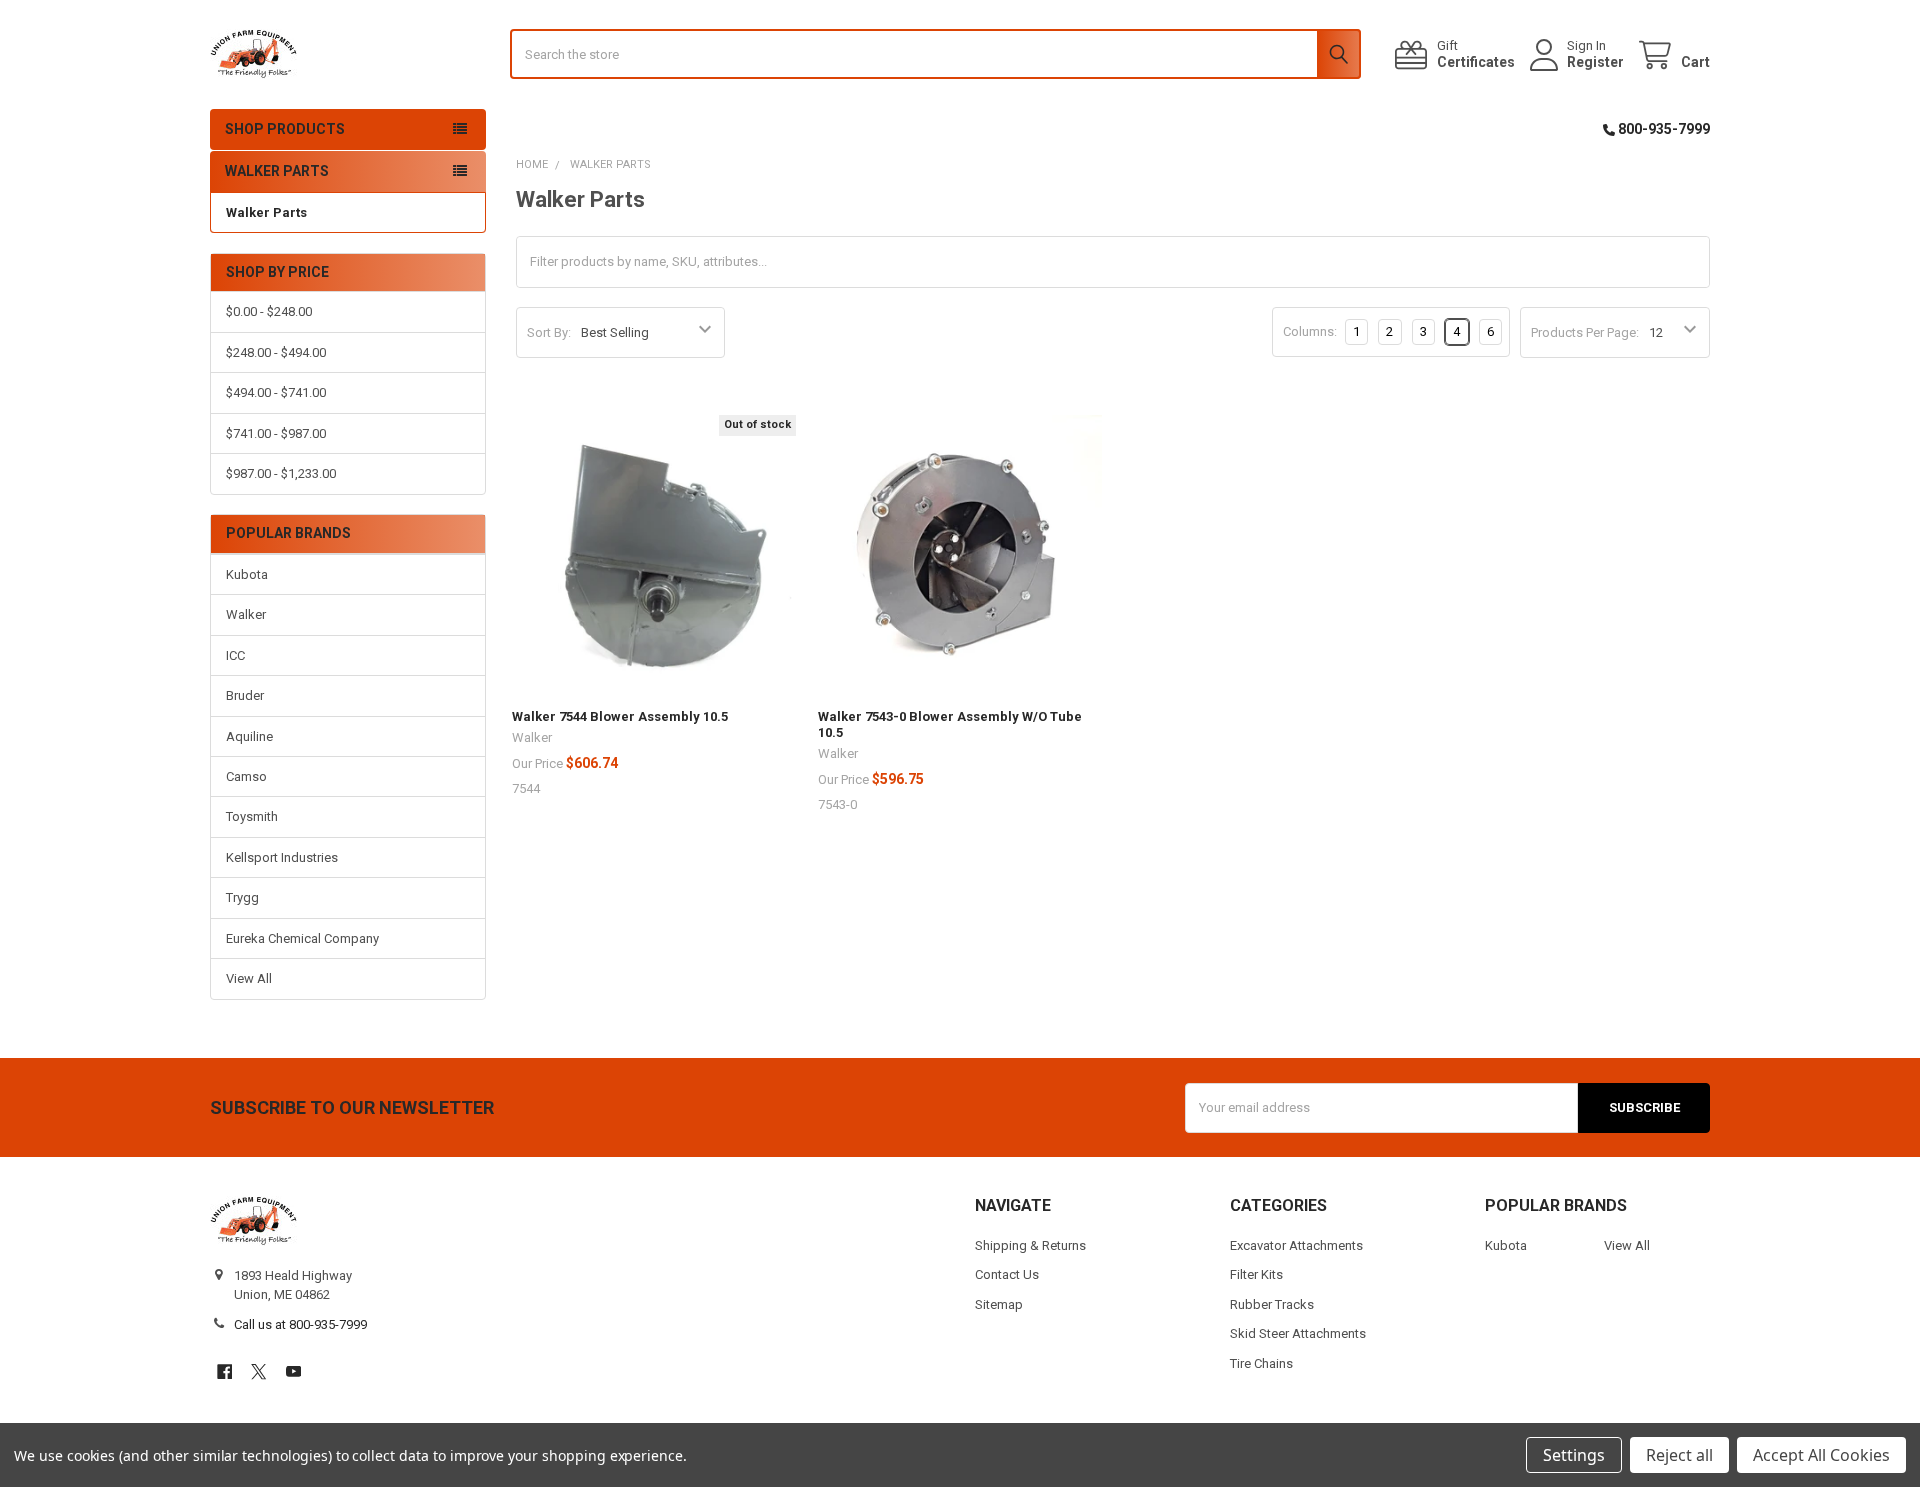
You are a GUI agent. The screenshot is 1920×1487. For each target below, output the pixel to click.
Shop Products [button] (285, 129)
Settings (1574, 1455)
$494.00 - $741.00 (276, 392)
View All (249, 978)
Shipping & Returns (1030, 1245)
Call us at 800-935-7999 (300, 1324)
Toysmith (252, 816)
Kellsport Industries (282, 857)
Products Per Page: (1585, 332)
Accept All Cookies (1821, 1455)
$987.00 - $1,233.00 (281, 473)
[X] (258, 1371)
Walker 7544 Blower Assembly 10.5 (620, 716)
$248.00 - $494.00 (276, 352)
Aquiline (249, 736)
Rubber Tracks (1272, 1304)
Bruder (245, 695)
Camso (246, 776)
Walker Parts (266, 212)
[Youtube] (293, 1371)
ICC (235, 655)
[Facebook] (224, 1371)
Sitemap (999, 1304)
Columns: (1310, 331)
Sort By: (549, 332)
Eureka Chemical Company (302, 938)
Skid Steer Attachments (1298, 1333)
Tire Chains (1261, 1363)
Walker (246, 614)
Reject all (1679, 1455)
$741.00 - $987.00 (276, 433)
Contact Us (1007, 1274)
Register (1595, 62)
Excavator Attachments (1296, 1245)
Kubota (247, 574)
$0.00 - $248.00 (269, 311)
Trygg (242, 897)
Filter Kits (1256, 1274)
